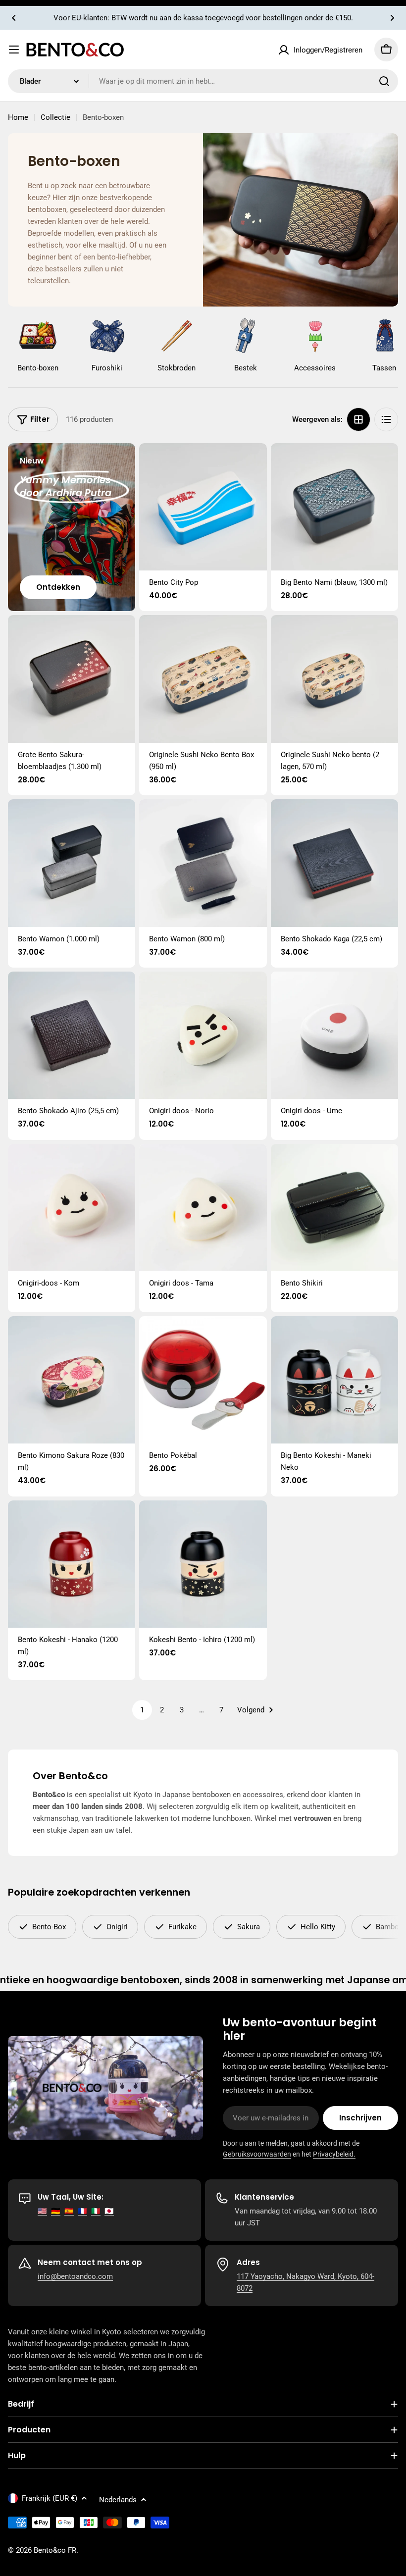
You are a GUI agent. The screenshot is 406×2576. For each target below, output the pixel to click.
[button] (14, 18)
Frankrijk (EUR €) (50, 2498)
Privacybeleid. (334, 2154)
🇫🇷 (82, 2211)
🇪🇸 (69, 2211)
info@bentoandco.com (75, 2276)
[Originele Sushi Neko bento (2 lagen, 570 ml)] (334, 679)
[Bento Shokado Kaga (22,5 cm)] (334, 863)
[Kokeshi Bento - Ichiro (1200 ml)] (203, 1564)
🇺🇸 (42, 2211)
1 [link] (142, 1710)
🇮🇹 (96, 2211)
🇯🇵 (109, 2211)
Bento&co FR (55, 2550)
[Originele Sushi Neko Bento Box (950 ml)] (203, 679)
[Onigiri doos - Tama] (203, 1208)
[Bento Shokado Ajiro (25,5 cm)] (72, 1035)
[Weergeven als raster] (358, 419)
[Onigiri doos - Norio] (203, 1035)
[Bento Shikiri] (334, 1208)
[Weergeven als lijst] (386, 419)
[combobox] (203, 81)
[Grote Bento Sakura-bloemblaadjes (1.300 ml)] (72, 679)
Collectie (55, 117)
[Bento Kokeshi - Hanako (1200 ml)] (72, 1564)
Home (18, 117)
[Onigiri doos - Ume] (334, 1035)
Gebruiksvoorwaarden (257, 2154)
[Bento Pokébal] (203, 1380)
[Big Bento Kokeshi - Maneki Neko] (334, 1380)
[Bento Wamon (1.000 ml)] (72, 863)
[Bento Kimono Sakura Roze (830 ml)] (72, 1380)
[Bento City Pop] (203, 507)
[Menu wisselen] (14, 50)
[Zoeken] (384, 81)
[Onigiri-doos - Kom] (72, 1208)
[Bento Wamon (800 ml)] (203, 863)
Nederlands (118, 2500)
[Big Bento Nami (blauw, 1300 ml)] (334, 507)
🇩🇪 (56, 2211)
